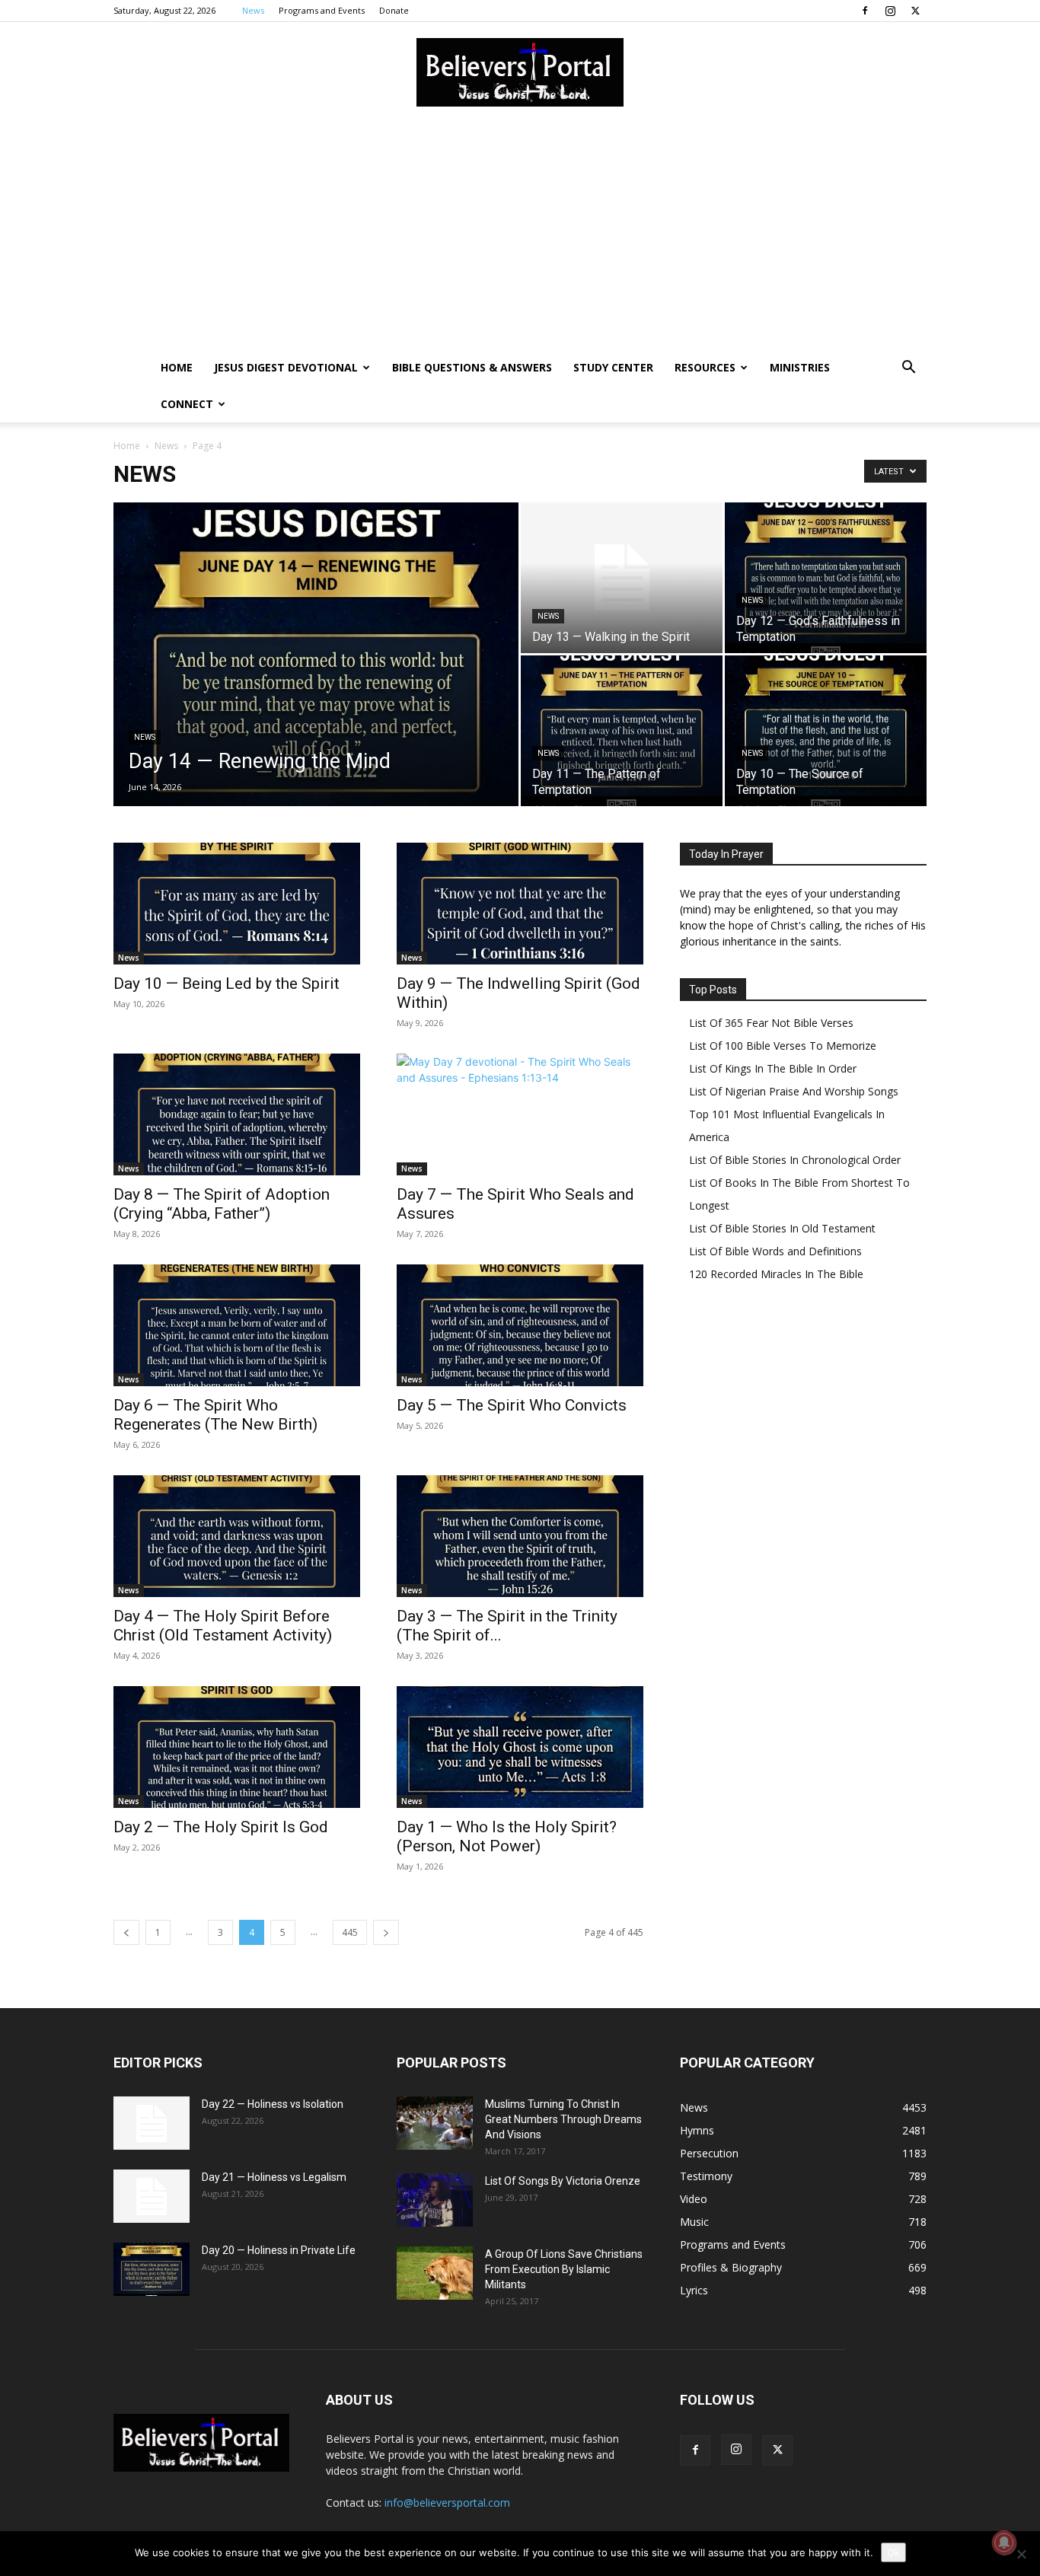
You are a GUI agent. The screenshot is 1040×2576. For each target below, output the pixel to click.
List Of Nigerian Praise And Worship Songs (794, 1091)
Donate (394, 10)
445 (350, 1932)
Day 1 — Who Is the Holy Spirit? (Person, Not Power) (507, 1836)
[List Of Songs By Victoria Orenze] (435, 2200)
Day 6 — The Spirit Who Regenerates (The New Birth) (215, 1415)
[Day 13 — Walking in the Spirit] (622, 578)
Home (177, 367)
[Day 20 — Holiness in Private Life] (152, 2269)
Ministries (800, 367)
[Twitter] (915, 11)
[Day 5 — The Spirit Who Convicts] (520, 1325)
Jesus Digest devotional (286, 367)
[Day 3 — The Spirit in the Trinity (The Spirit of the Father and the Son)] (520, 1536)
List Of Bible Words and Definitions (775, 1251)
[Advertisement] (520, 235)
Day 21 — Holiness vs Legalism (274, 2177)
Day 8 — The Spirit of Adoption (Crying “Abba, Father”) (222, 1204)
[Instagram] (890, 11)
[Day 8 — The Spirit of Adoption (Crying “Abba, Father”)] (237, 1114)
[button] (908, 369)
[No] (1021, 2554)
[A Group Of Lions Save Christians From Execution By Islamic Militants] (435, 2273)
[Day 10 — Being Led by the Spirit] (237, 904)
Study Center (613, 367)
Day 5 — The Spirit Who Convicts (512, 1405)
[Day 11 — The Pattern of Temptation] (622, 731)
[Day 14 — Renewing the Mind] (316, 678)
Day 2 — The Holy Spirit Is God (221, 1827)
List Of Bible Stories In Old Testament (782, 1228)
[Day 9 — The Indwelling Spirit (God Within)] (520, 904)
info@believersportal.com (447, 2503)
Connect (187, 404)
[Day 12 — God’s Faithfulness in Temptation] (826, 578)
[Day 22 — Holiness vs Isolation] (152, 2123)
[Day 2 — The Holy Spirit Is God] (237, 1747)
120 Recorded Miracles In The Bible (776, 1274)
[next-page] (386, 1932)
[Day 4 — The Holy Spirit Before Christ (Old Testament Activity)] (237, 1536)
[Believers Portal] (520, 72)
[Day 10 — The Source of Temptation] (826, 731)
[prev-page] (126, 1932)
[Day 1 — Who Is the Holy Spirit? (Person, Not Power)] (520, 1747)
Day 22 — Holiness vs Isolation (273, 2104)
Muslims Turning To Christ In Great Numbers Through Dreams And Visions (563, 2119)
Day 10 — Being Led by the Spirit (227, 984)
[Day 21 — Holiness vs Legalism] (152, 2196)
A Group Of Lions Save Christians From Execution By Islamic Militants (564, 2269)
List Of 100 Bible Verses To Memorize (783, 1046)
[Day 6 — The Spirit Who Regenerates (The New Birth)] (237, 1325)
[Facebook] (865, 11)
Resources (705, 367)
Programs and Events (322, 10)
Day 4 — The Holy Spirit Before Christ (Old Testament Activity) (223, 1626)
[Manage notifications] (1004, 2543)
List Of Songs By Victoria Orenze (563, 2181)
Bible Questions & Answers (472, 367)
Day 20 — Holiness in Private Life (279, 2250)
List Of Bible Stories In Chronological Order (795, 1160)
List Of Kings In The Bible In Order (773, 1068)
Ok (893, 2552)
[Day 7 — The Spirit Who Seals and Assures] (520, 1114)
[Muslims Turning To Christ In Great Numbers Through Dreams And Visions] (435, 2123)
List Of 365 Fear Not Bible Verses (771, 1023)
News (253, 10)
